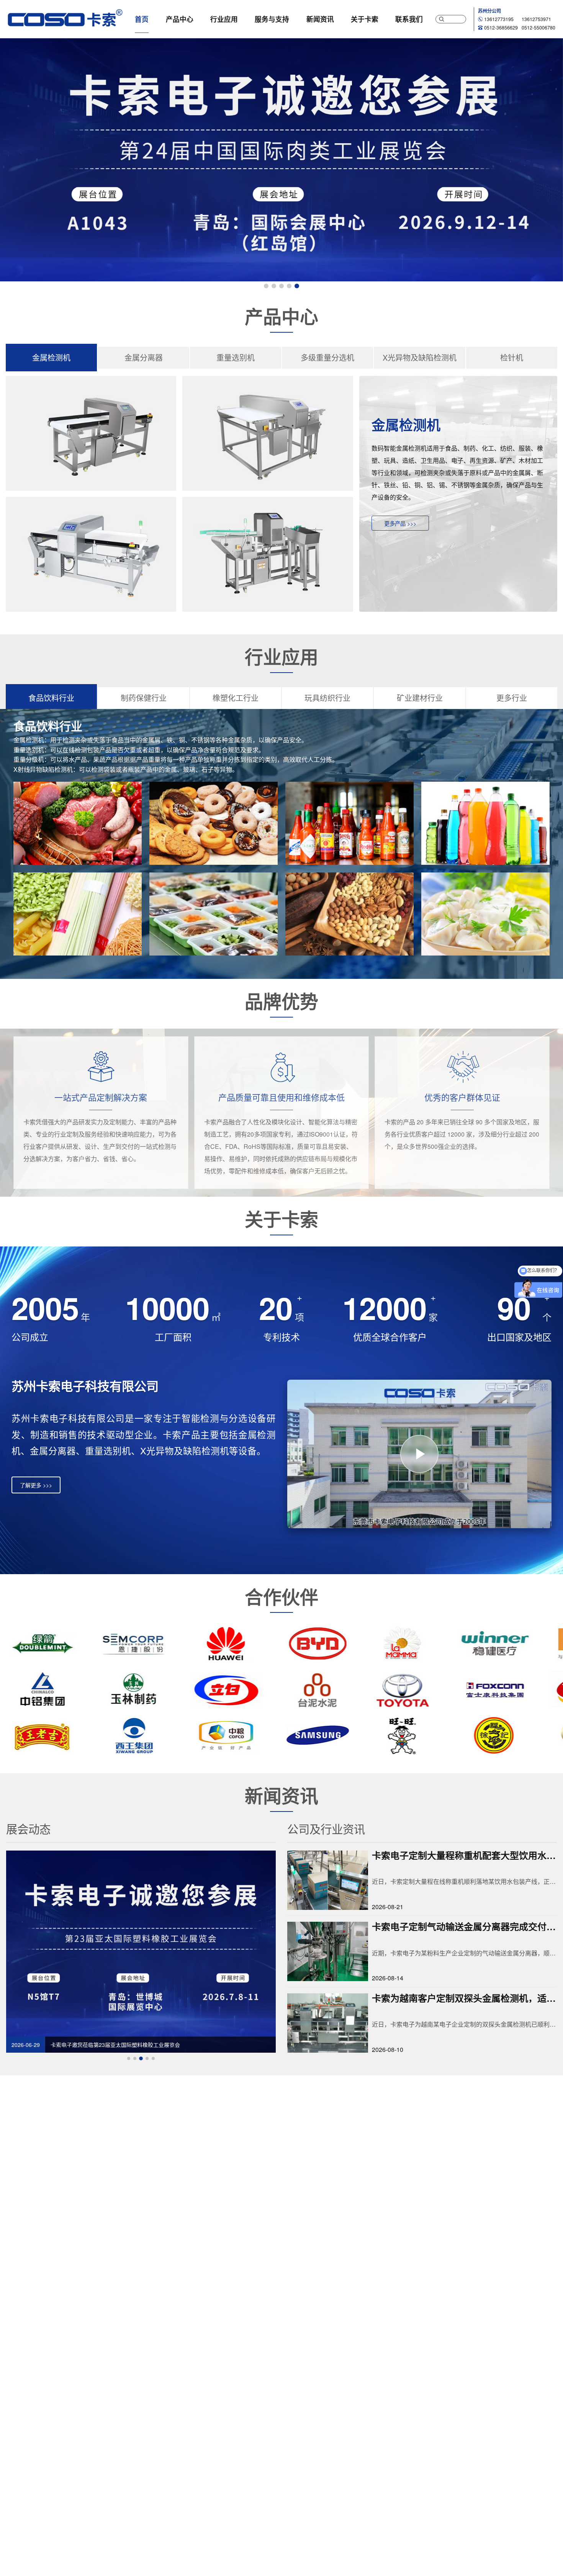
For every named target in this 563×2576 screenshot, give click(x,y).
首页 (142, 19)
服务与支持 (272, 19)
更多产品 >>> (400, 523)
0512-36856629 (501, 28)
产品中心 (180, 19)
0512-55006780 (538, 28)
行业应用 (224, 19)
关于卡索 (365, 19)
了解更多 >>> (36, 1485)
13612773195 (499, 19)
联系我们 (409, 19)
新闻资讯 (320, 19)
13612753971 (536, 19)
